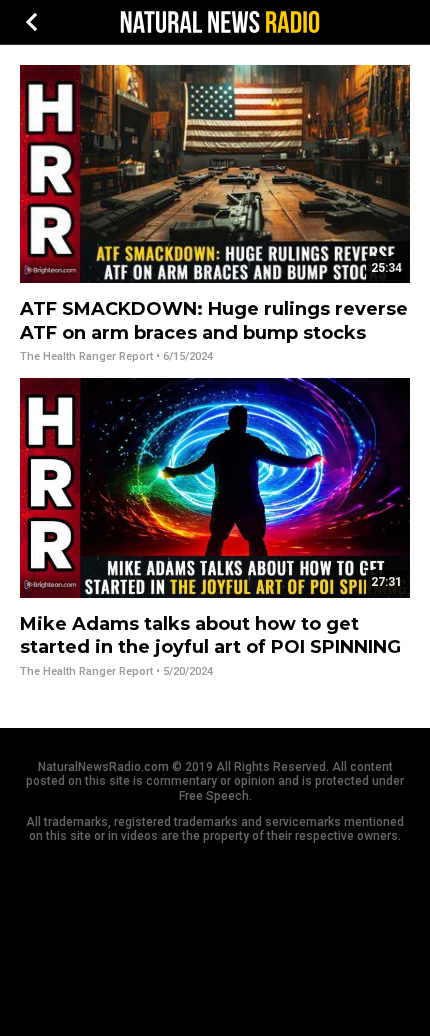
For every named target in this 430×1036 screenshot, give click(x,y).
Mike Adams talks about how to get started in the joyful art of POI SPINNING (210, 635)
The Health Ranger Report (86, 356)
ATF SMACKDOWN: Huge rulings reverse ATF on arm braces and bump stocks (214, 320)
